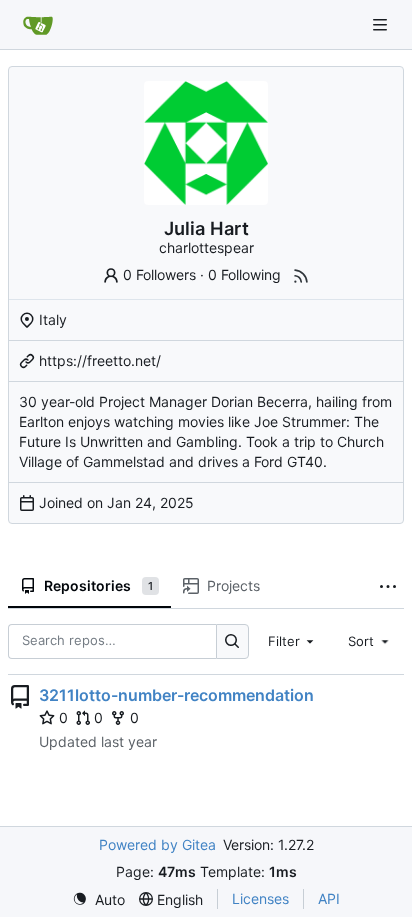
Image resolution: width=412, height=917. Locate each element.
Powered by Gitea (157, 844)
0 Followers (159, 274)
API (329, 898)
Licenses (260, 898)
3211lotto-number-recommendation (176, 695)
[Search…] (232, 641)
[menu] (98, 899)
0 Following (244, 274)
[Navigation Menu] (382, 24)
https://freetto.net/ (100, 360)
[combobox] (293, 641)
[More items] (388, 587)
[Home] (38, 25)
